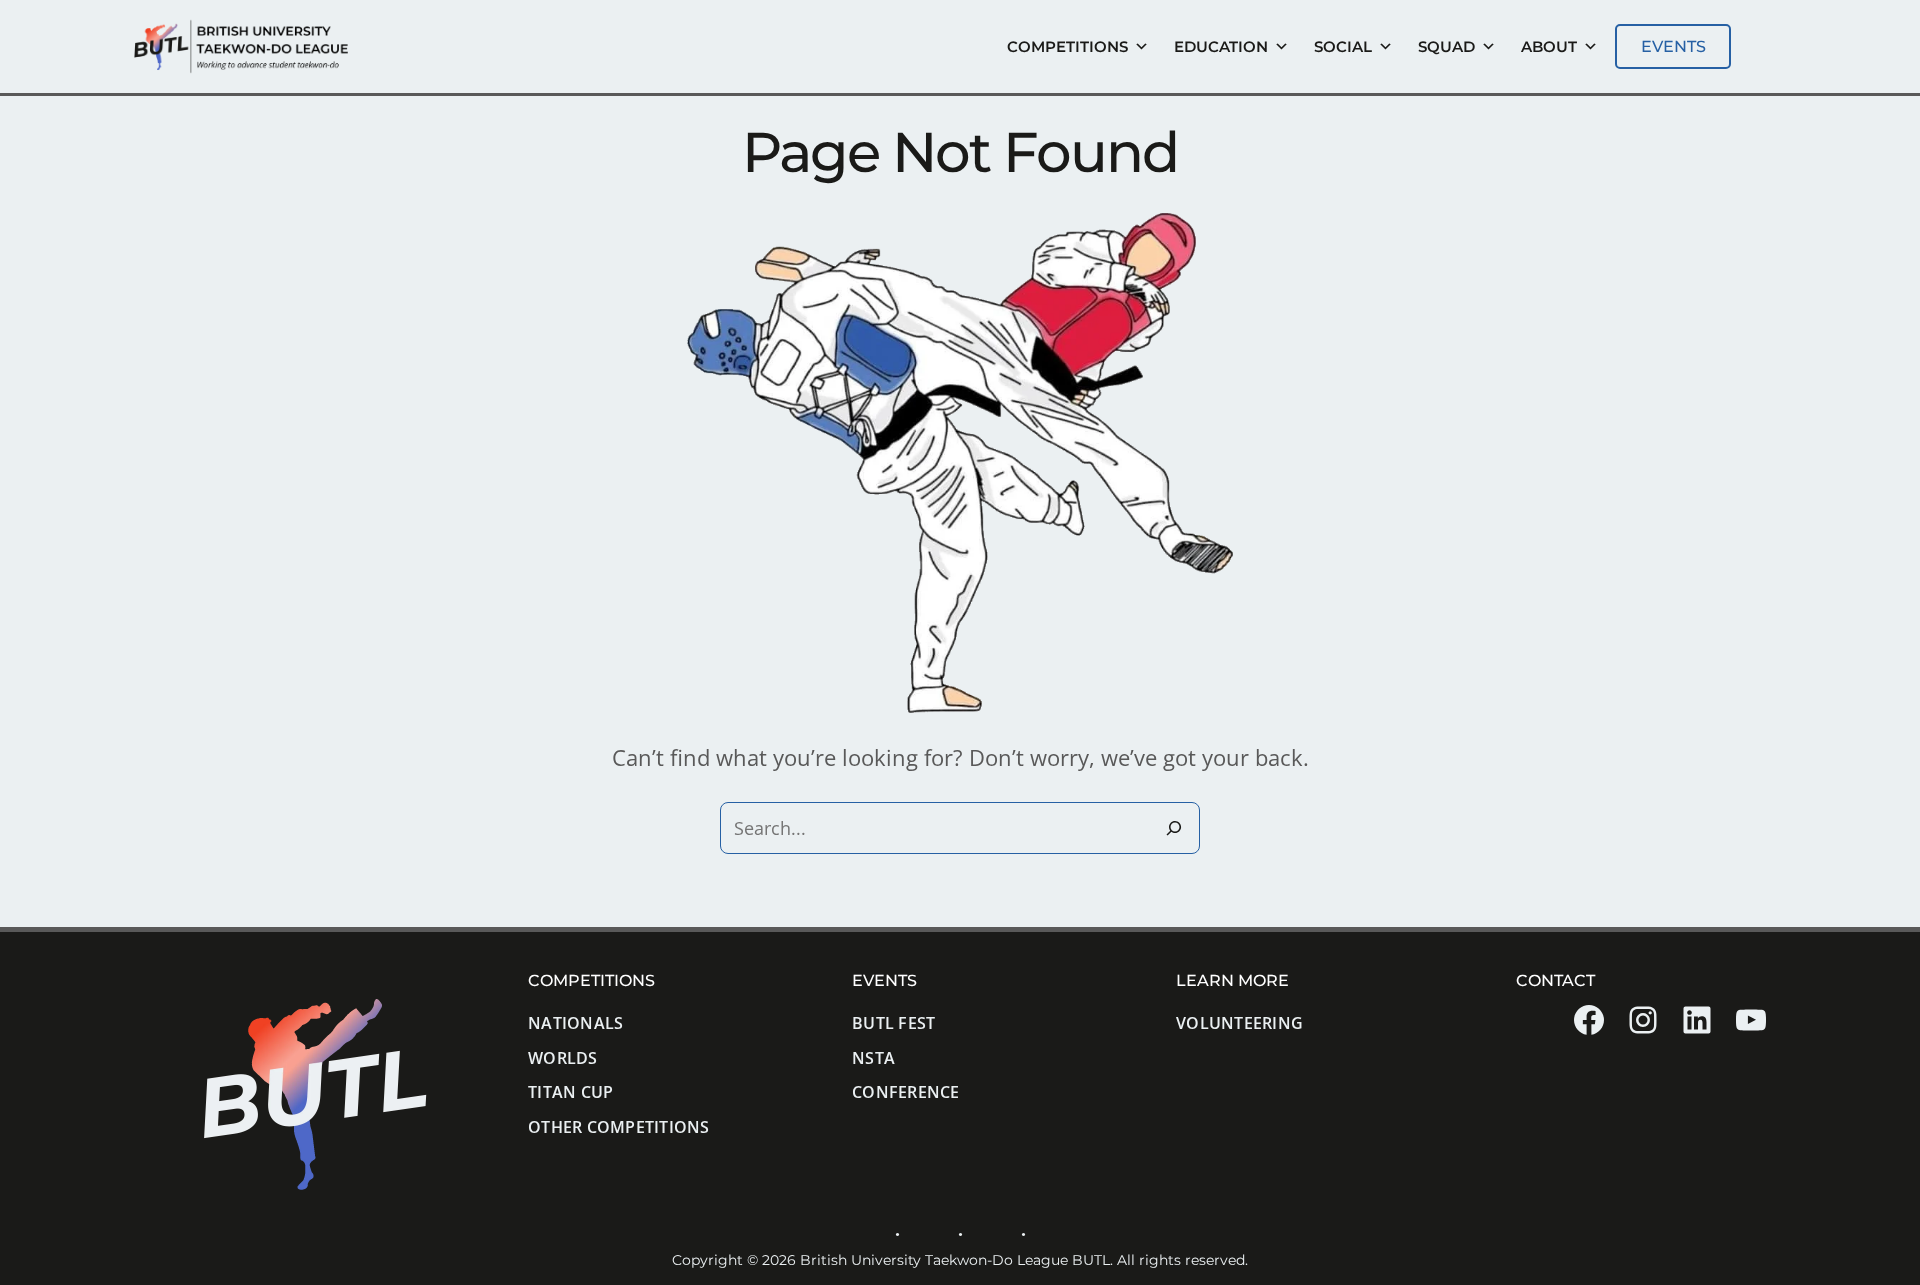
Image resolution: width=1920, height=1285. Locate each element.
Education (1221, 46)
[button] (1673, 46)
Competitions (1067, 46)
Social (1343, 46)
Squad (1446, 46)
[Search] (1174, 828)
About (1549, 46)
